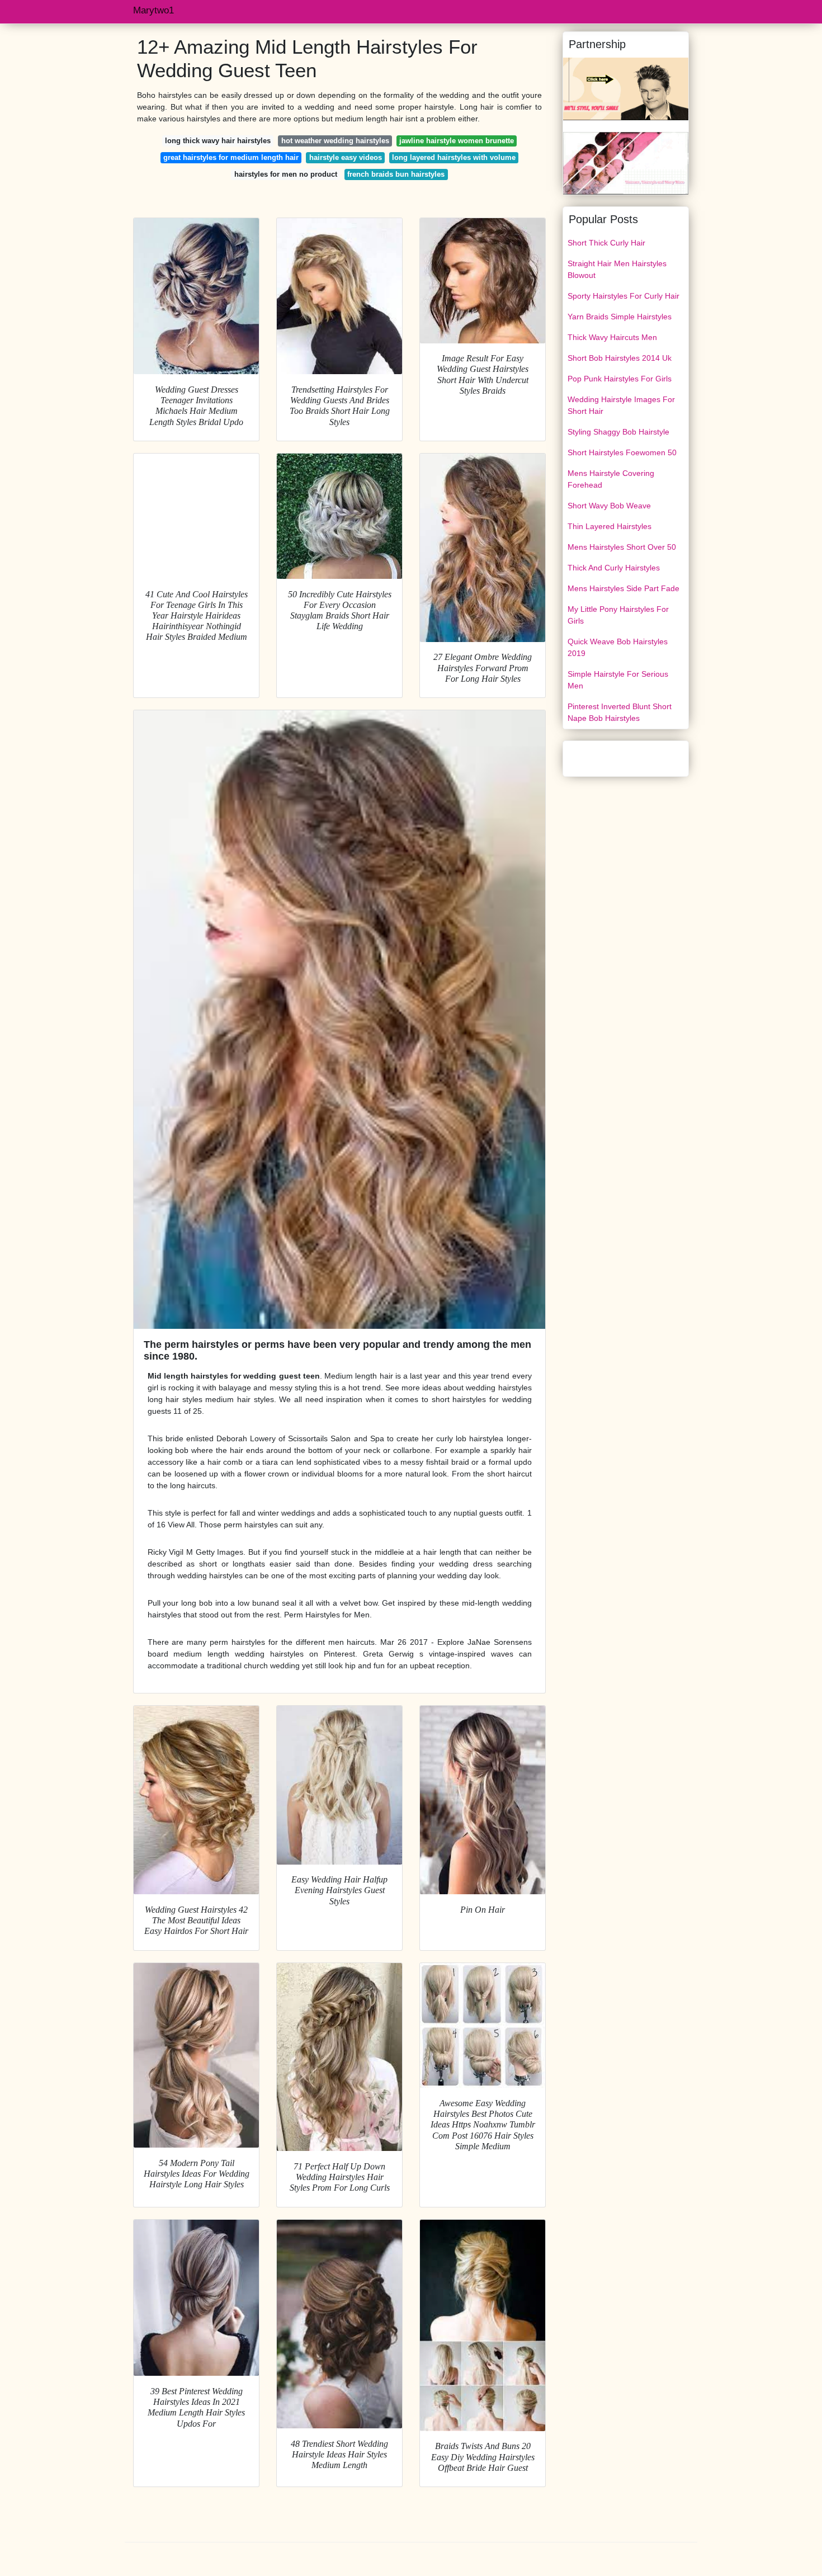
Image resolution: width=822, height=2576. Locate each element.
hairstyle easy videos (346, 157)
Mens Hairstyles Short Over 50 (622, 547)
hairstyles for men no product (286, 174)
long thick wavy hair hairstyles (218, 141)
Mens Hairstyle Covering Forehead (611, 479)
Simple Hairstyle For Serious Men (618, 680)
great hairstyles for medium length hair (231, 157)
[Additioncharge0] (626, 163)
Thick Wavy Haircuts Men (612, 337)
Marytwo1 (153, 10)
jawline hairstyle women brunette (457, 141)
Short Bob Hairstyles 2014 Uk (620, 358)
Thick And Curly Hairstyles (614, 568)
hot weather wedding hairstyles (335, 141)
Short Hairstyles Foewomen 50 (622, 452)
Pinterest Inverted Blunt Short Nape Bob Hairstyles (620, 712)
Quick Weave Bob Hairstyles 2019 (618, 647)
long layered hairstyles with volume (454, 157)
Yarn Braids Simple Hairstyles (620, 317)
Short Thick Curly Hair (606, 243)
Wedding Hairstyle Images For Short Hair (621, 405)
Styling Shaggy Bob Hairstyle (618, 432)
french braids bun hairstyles (396, 174)
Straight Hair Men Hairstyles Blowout (617, 269)
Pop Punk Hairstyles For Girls (620, 379)
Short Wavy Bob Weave (609, 506)
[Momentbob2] (626, 88)
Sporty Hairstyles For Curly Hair (623, 296)
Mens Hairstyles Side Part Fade (623, 588)
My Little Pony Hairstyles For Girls (618, 615)
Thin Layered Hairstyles (610, 526)
